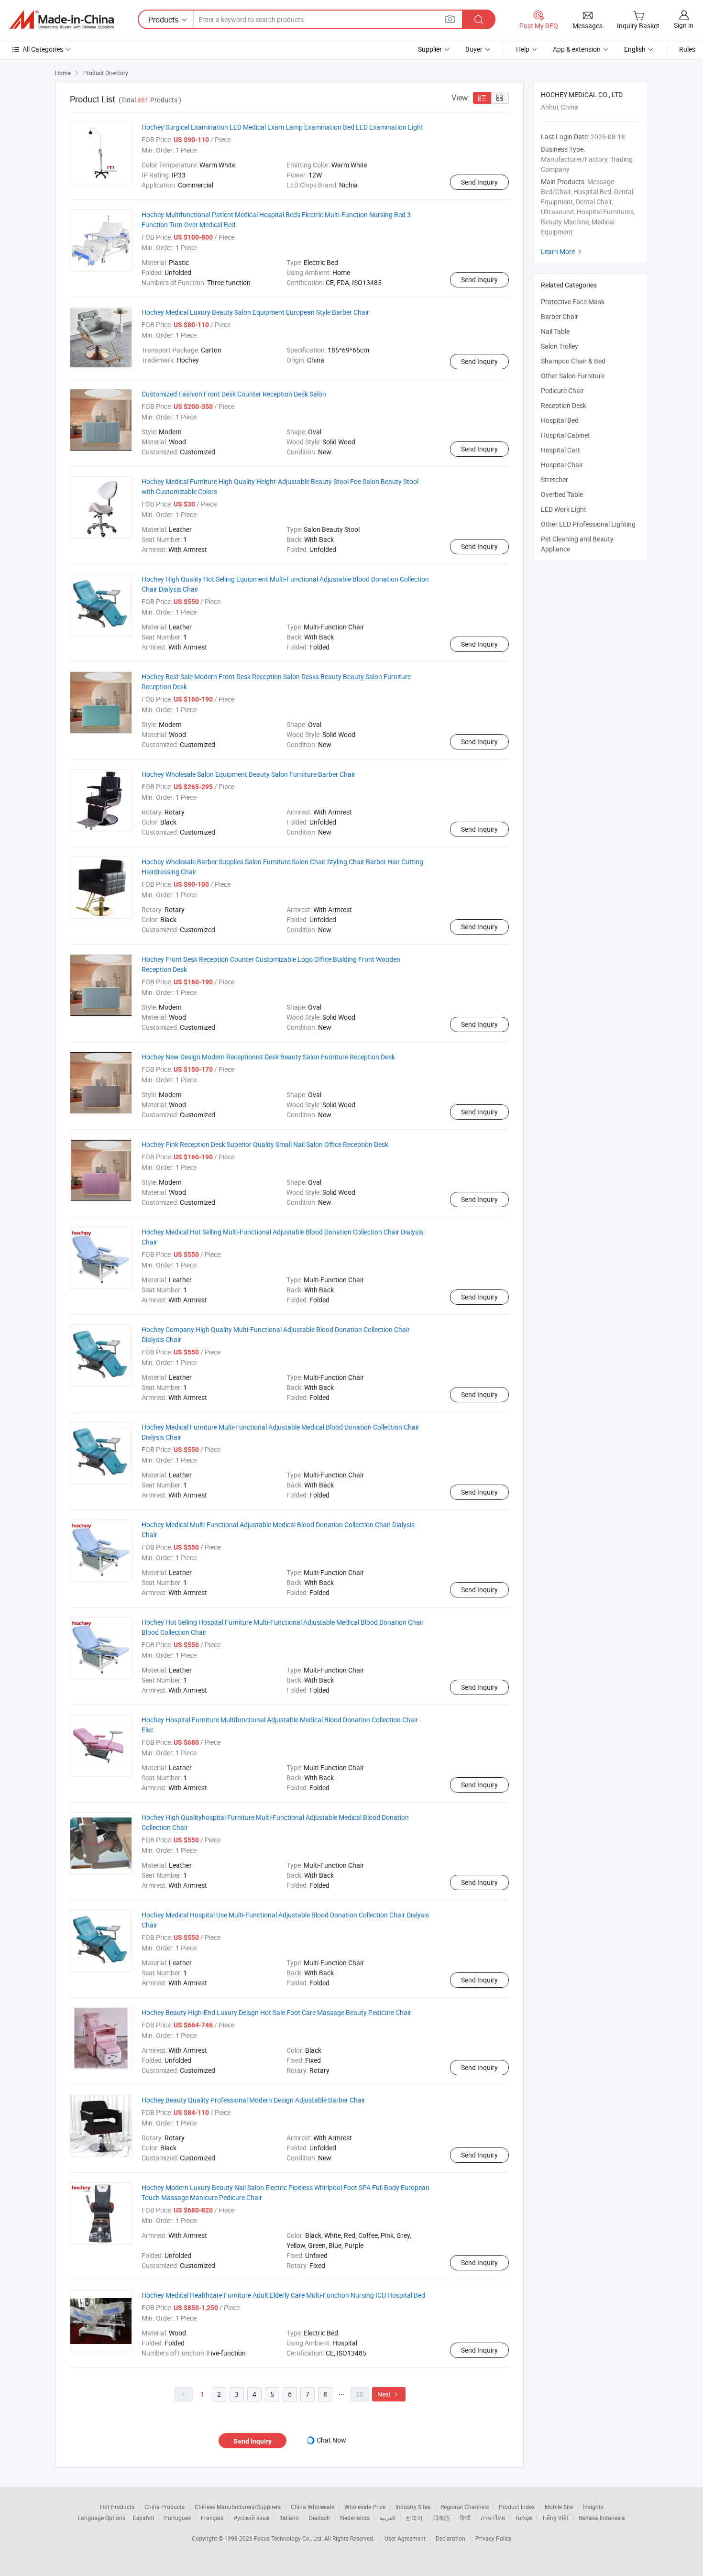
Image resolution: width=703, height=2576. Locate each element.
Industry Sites (413, 2507)
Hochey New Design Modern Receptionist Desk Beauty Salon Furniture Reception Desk (268, 1057)
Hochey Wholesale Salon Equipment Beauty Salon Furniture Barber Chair (248, 774)
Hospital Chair (562, 465)
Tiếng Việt (555, 2518)
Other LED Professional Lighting (588, 524)
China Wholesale (313, 2507)
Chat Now (331, 2440)
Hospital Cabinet (566, 435)
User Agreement (405, 2538)
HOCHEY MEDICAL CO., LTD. (582, 94)
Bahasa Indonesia (602, 2518)
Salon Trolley (560, 346)
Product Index (517, 2507)
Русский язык (251, 2518)
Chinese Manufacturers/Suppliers (238, 2507)
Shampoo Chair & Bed (573, 361)
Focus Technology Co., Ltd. (289, 2538)
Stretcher (555, 479)
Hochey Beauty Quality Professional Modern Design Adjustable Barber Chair (253, 2100)
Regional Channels (465, 2507)
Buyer (474, 49)
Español (143, 2518)
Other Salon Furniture (573, 376)
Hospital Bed (560, 420)
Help (523, 49)
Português (177, 2518)
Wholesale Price (365, 2507)
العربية (388, 2518)
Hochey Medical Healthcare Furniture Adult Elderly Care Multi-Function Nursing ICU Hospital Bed (283, 2295)
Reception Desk (564, 405)
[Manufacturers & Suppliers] (62, 20)
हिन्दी (465, 2518)
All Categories (43, 49)
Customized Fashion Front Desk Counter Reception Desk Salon (234, 394)
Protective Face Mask (573, 302)
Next (389, 2394)
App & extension (577, 49)
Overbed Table (562, 494)
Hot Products (117, 2507)
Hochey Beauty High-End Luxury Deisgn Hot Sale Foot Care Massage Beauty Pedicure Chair (276, 2012)
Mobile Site (559, 2507)
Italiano (289, 2518)
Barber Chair (560, 316)
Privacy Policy (494, 2538)
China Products (165, 2507)
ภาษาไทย (493, 2518)
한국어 (414, 2518)
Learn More (562, 251)
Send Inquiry (479, 182)
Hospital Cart (560, 450)
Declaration (450, 2538)
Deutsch (319, 2518)
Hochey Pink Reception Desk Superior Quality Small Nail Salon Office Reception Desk (265, 1144)
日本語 (441, 2518)
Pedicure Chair (562, 391)
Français (212, 2518)
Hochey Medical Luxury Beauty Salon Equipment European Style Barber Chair (255, 312)
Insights (593, 2507)
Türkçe (523, 2518)
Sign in (684, 25)
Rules (687, 49)
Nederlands (355, 2518)
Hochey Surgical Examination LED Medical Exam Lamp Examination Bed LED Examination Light (282, 127)
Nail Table (555, 331)
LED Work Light (564, 509)
